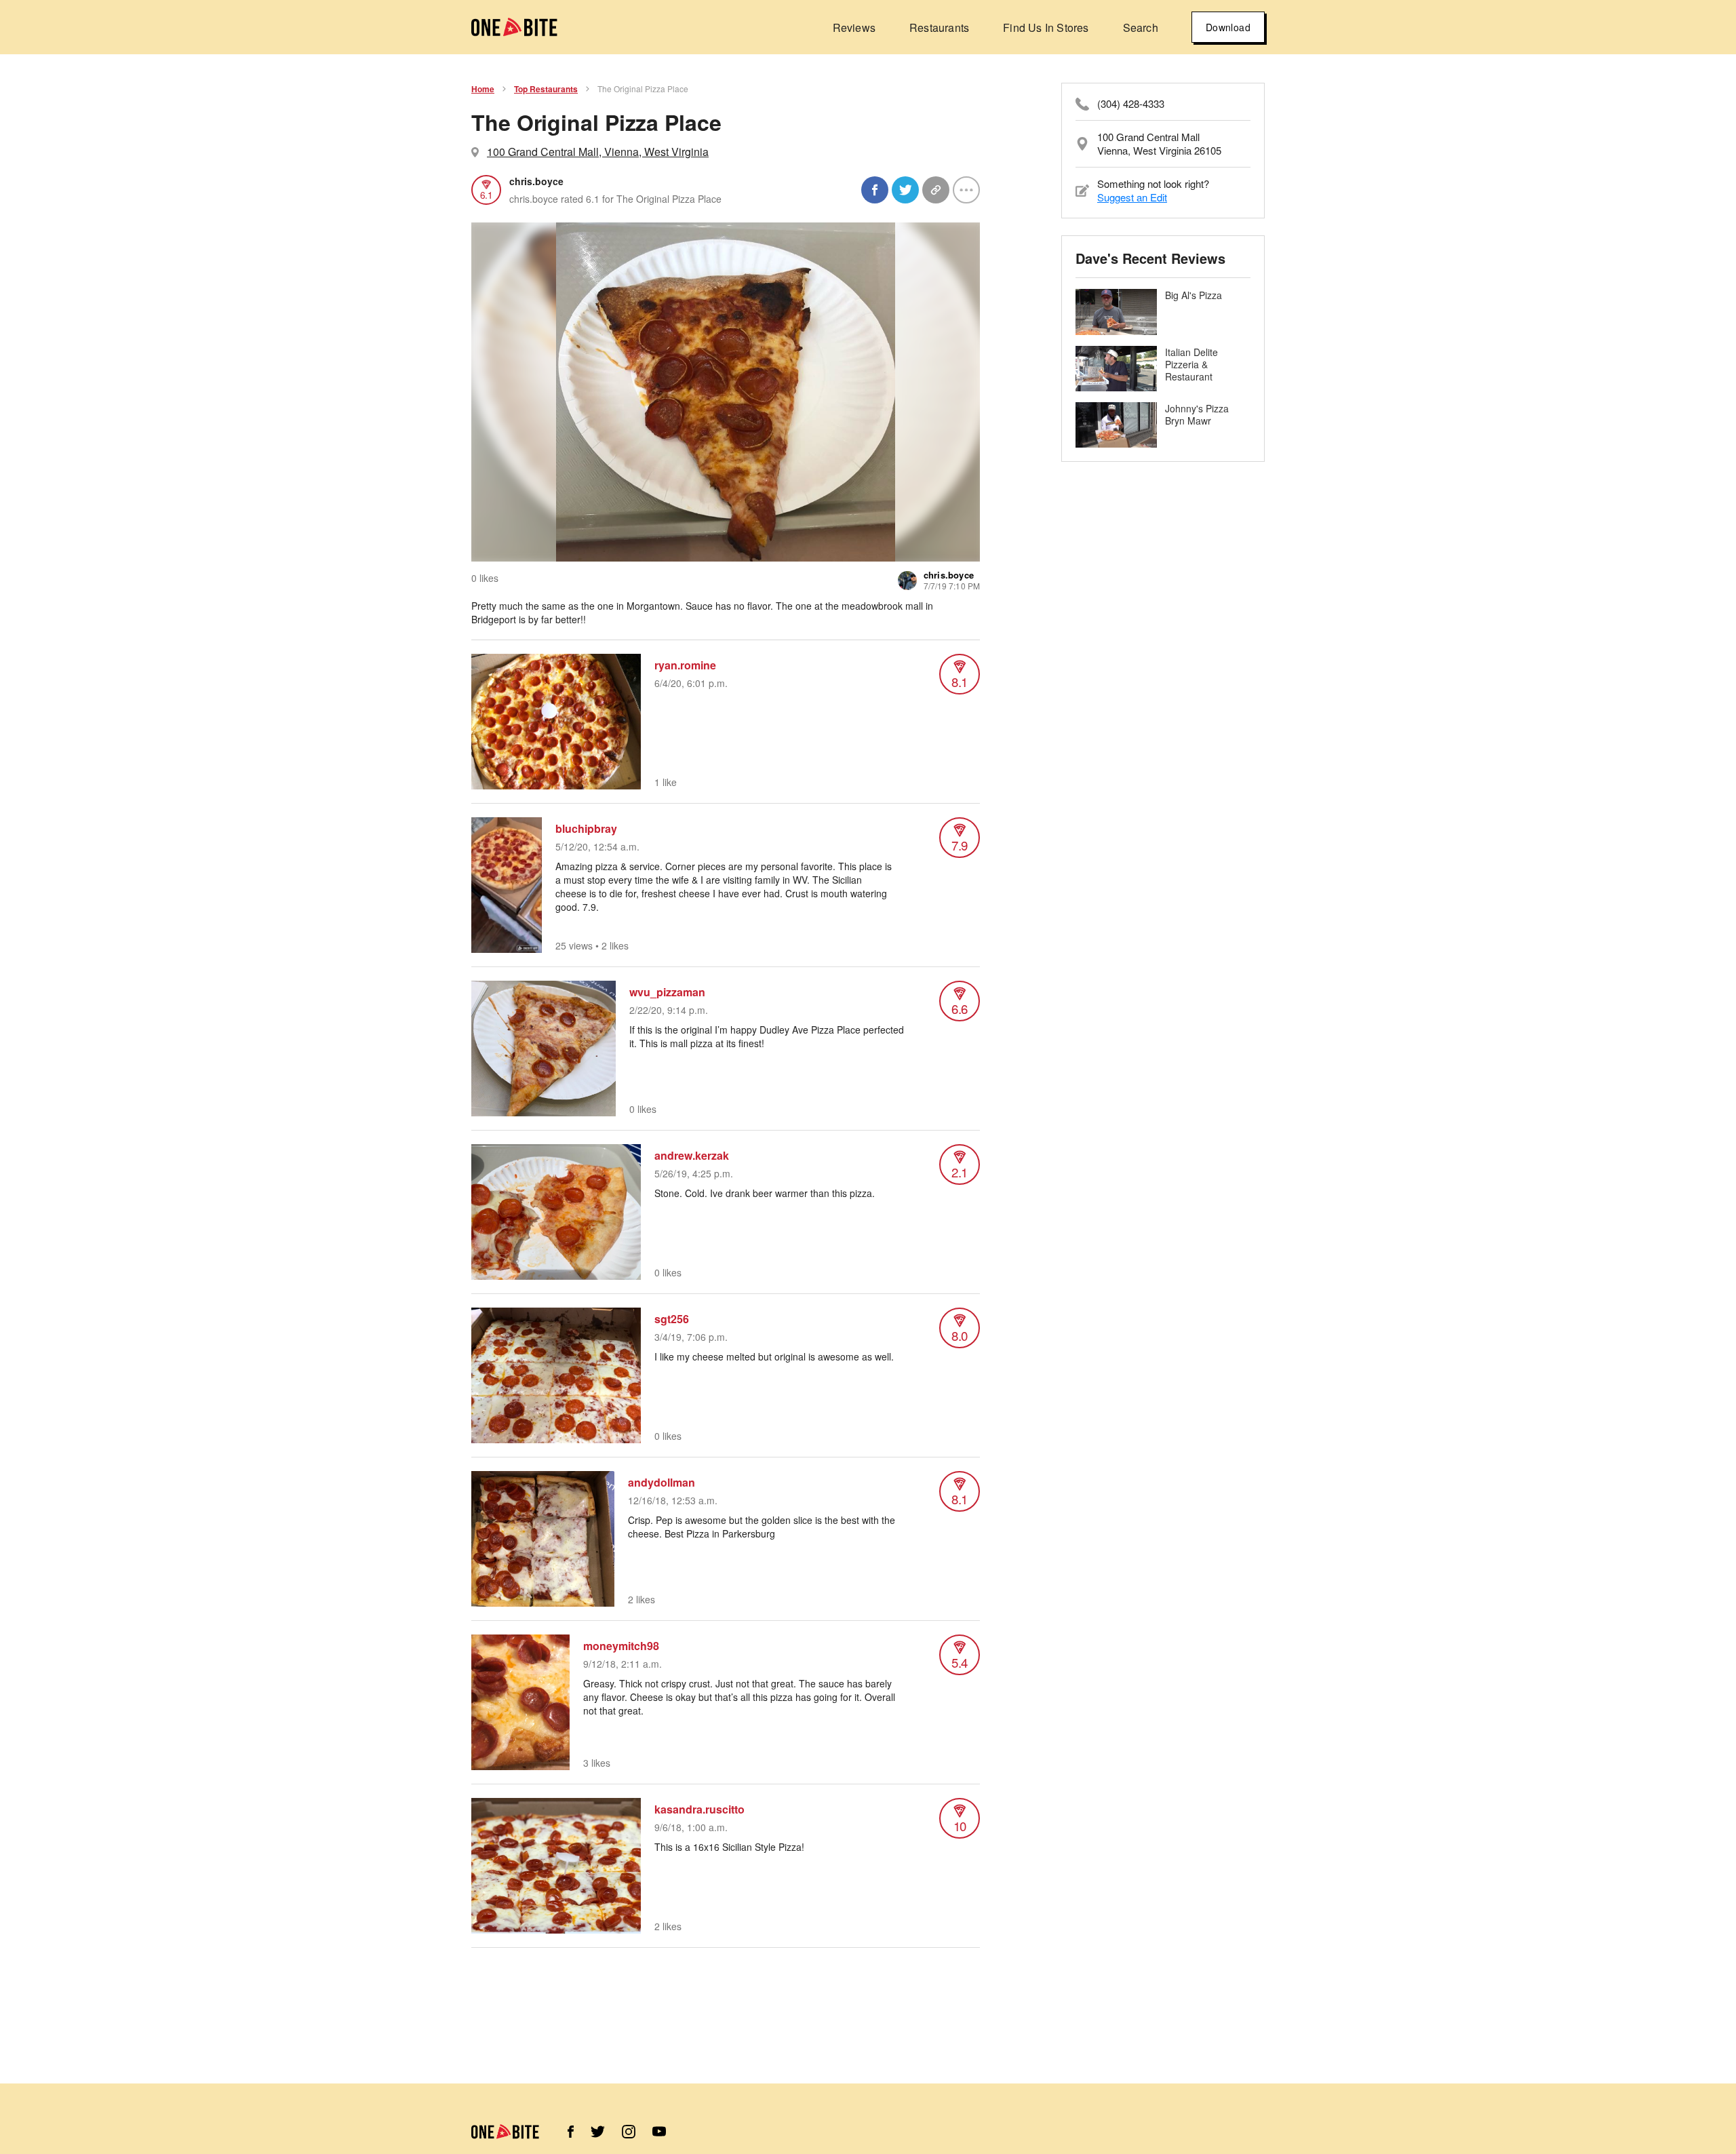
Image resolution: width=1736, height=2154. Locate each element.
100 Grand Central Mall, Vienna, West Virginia (598, 152)
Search (1141, 27)
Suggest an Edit (1132, 197)
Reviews (854, 27)
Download (1228, 27)
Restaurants (939, 27)
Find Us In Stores (1046, 27)
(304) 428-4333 (1131, 104)
